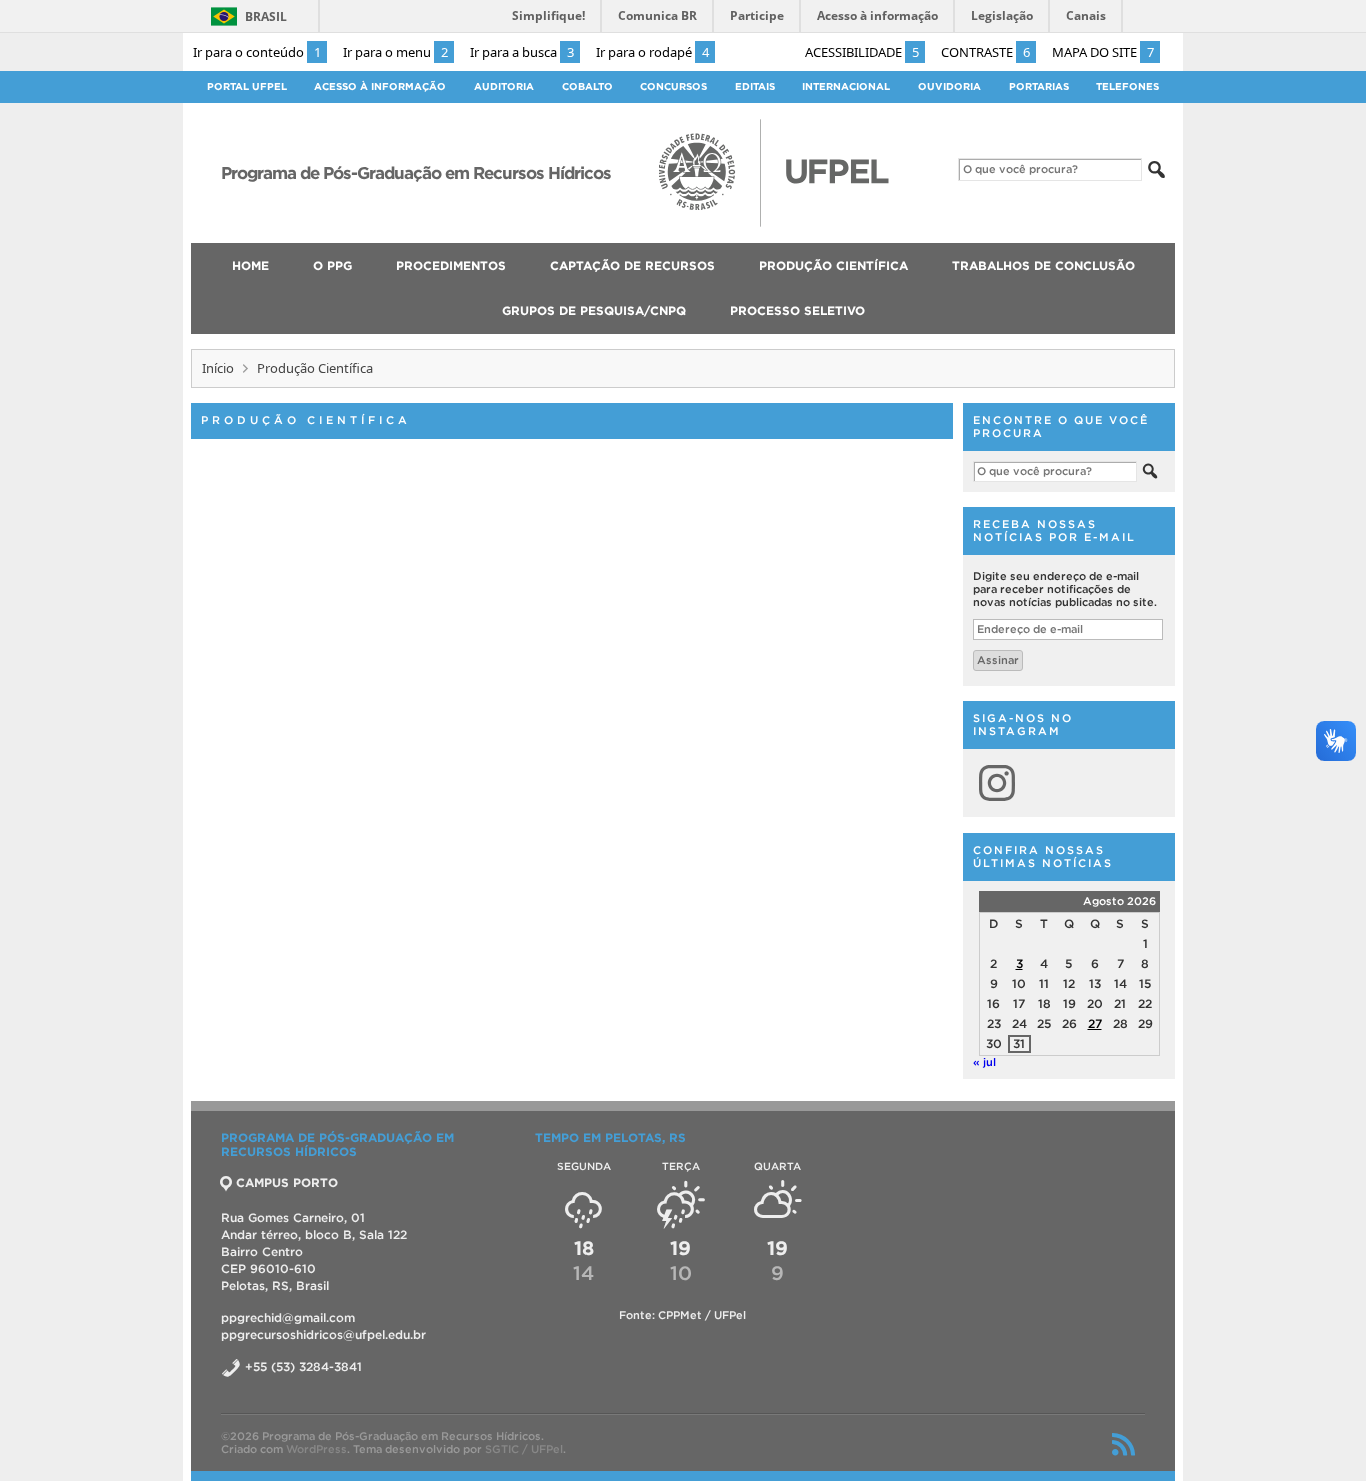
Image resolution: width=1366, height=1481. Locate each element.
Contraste (985, 52)
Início (218, 368)
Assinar (998, 660)
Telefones (1127, 86)
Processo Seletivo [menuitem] (797, 310)
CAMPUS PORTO (287, 1182)
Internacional (846, 86)
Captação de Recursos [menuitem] (632, 265)
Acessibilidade (862, 52)
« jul (984, 1062)
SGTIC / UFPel (524, 1449)
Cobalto (587, 86)
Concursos (673, 86)
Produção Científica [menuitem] (833, 265)
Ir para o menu (395, 52)
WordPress (316, 1449)
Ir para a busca (522, 52)
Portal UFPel (247, 86)
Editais (755, 86)
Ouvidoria (949, 86)
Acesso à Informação (380, 86)
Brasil (266, 16)
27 (1095, 1023)
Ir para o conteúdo (257, 52)
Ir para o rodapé (652, 52)
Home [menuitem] (250, 265)
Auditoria (504, 86)
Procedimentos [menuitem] (451, 265)
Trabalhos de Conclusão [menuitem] (1043, 265)
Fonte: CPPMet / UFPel (682, 1315)
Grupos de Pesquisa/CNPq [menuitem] (594, 310)
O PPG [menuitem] (332, 265)
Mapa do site (1103, 52)
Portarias (1039, 86)
